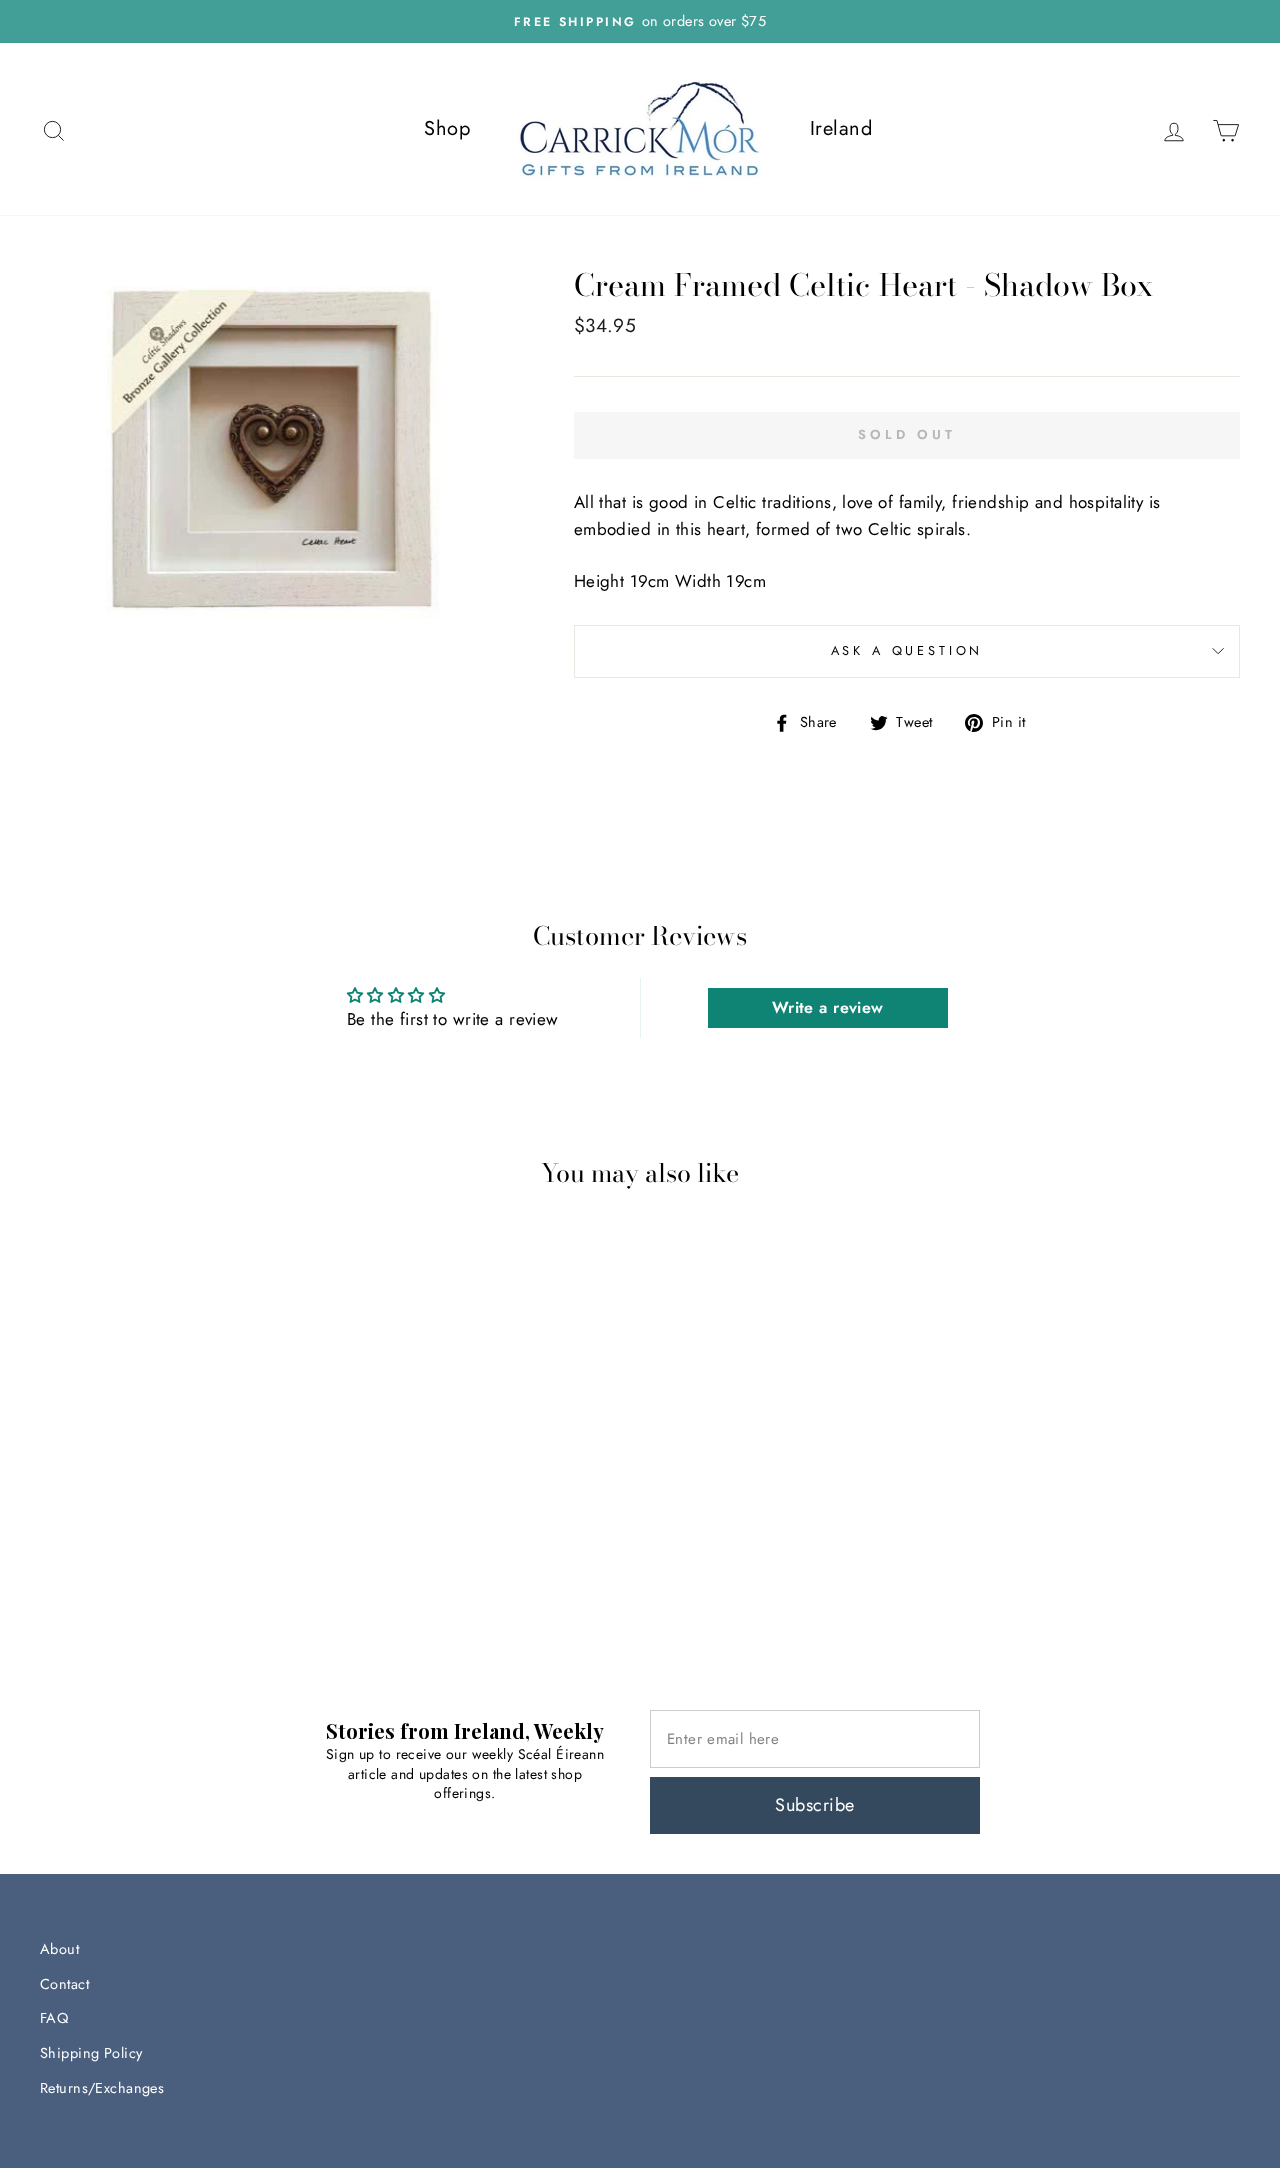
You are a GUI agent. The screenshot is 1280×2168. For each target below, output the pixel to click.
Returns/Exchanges (102, 2088)
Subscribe (814, 1805)
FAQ (54, 2018)
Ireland (841, 128)
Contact (64, 1984)
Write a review (828, 1007)
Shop (447, 128)
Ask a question (907, 650)
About (59, 1949)
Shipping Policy (91, 2053)
